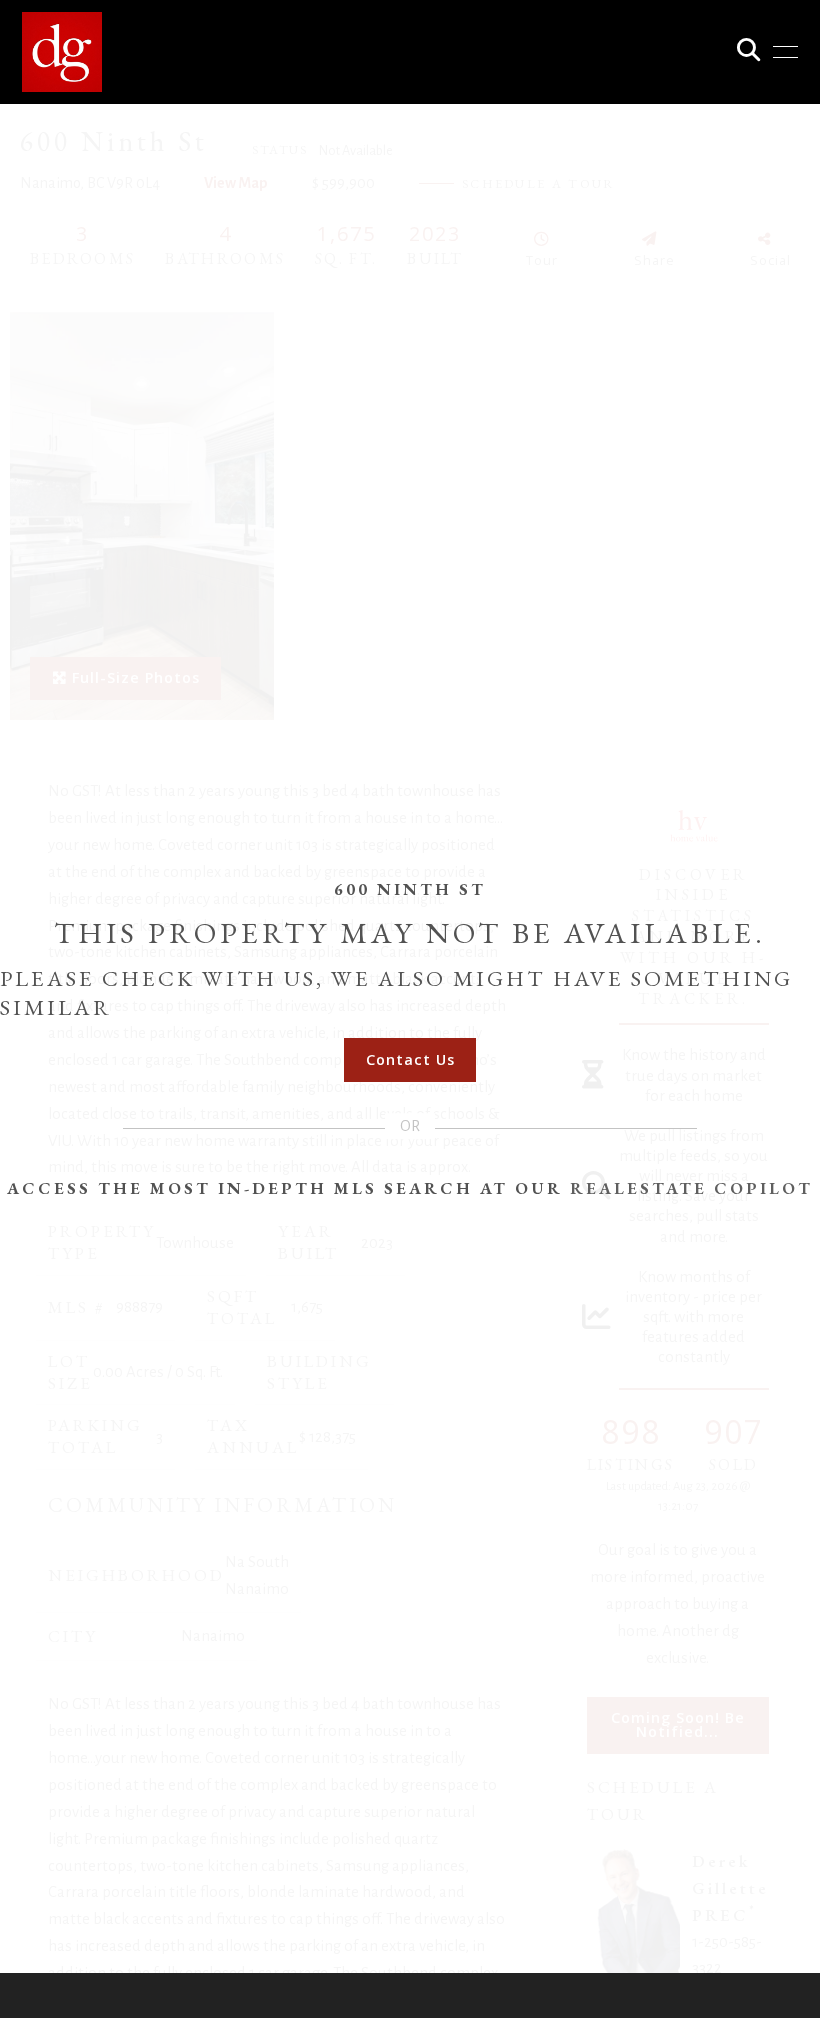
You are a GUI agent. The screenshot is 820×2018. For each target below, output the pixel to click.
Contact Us (410, 1059)
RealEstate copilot (691, 1188)
